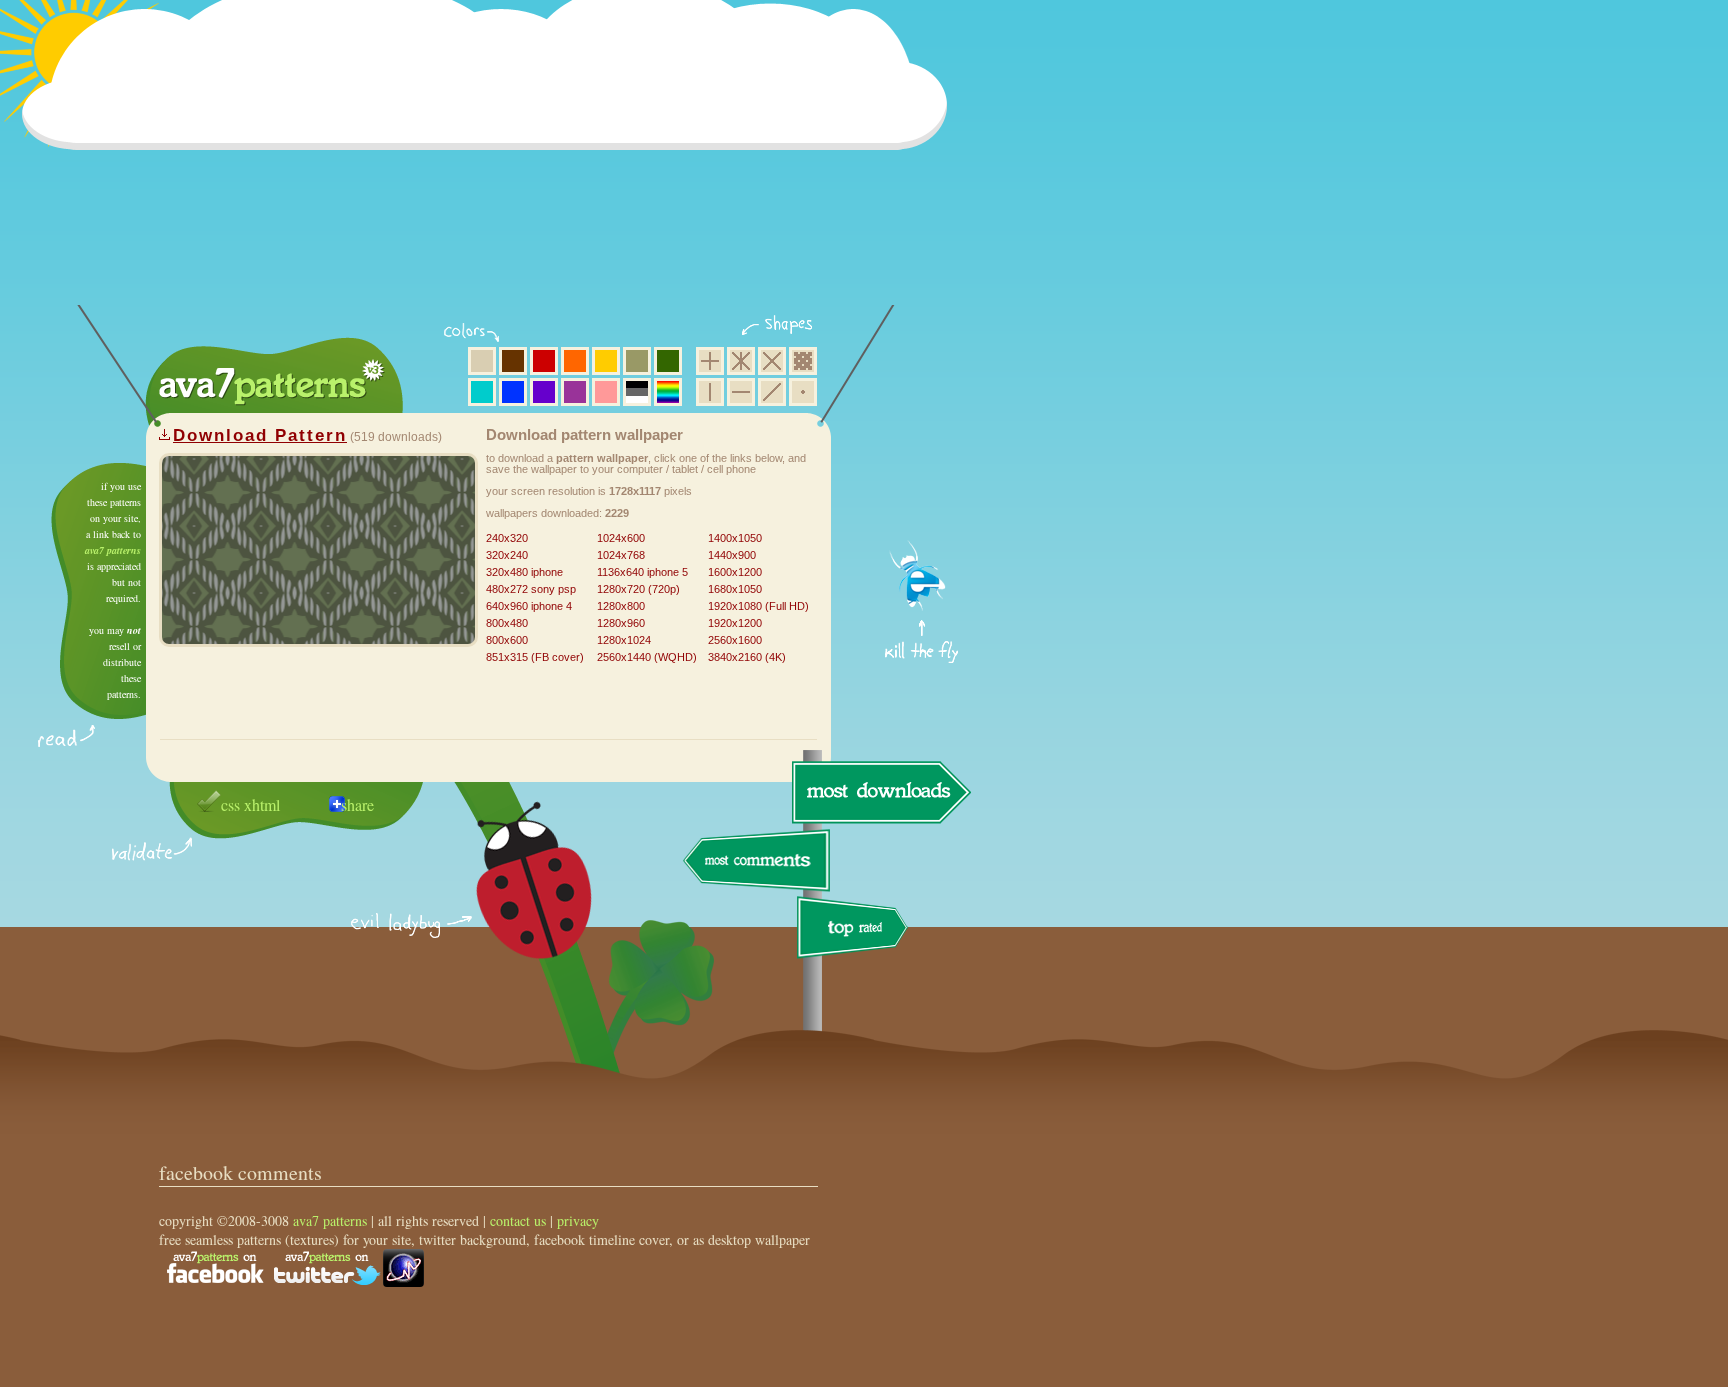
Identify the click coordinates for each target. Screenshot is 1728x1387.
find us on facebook (215, 1268)
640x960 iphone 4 (529, 606)
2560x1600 (735, 640)
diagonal (772, 392)
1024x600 (621, 538)
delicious (514, 903)
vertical (710, 392)
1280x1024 (624, 640)
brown (513, 361)
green (668, 361)
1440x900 (732, 555)
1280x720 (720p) (638, 589)
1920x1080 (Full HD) (758, 606)
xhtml (262, 804)
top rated (856, 930)
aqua (482, 392)
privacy (578, 1220)
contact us (518, 1220)
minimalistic (803, 392)
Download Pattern (260, 435)
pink (606, 392)
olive (637, 361)
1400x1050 (735, 538)
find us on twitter (327, 1268)
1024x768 (621, 555)
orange (575, 361)
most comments (757, 861)
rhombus (772, 361)
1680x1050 (735, 589)
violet (544, 392)
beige (482, 361)
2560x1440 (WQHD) (647, 657)
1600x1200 (735, 572)
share (357, 804)
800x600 (507, 640)
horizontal (741, 392)
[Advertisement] (491, 165)
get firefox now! (922, 470)
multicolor (668, 392)
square (710, 361)
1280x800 (621, 606)
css (230, 804)
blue (513, 392)
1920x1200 (735, 623)
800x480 (507, 623)
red (544, 361)
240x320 (507, 538)
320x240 (507, 555)
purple (575, 392)
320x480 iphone (524, 572)
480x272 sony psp (531, 589)
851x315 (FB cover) (535, 657)
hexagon (741, 361)
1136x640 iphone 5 (642, 572)
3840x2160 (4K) (747, 657)
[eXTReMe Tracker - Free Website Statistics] (403, 1281)
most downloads (879, 792)
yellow (606, 361)
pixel (803, 361)
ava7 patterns (113, 550)
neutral (637, 392)
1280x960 (621, 623)
